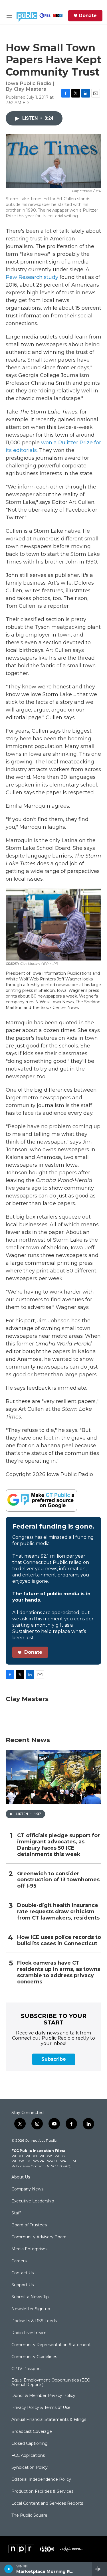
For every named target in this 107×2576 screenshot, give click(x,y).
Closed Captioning (30, 2444)
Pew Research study (32, 277)
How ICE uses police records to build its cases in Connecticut (59, 1940)
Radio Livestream (29, 2333)
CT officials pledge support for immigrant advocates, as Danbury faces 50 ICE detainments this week (58, 1845)
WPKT (52, 2161)
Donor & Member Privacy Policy (43, 2396)
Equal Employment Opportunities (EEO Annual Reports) (51, 2383)
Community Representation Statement (51, 2345)
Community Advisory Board (39, 2237)
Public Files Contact (28, 2166)
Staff (16, 2213)
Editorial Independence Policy (41, 2480)
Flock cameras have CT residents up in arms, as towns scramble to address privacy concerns (59, 1972)
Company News (27, 2189)
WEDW (46, 2156)
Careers (19, 2261)
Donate (88, 16)
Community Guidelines (34, 2357)
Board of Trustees (29, 2225)
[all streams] (99, 2569)
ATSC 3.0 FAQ (58, 2166)
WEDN (31, 2156)
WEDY (60, 2156)
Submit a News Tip (30, 2297)
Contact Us (23, 2273)
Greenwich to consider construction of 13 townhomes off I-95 (58, 1880)
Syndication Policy (30, 2468)
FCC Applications (28, 2456)
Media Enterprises (29, 2249)
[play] (9, 2569)
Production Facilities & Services (42, 2492)
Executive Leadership (33, 2201)
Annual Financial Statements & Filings (49, 2420)
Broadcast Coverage (32, 2432)
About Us (21, 2177)
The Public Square (29, 2516)
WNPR (39, 2161)
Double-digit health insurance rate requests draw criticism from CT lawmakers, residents (58, 1912)
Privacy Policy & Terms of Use (41, 2408)
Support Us (23, 2285)
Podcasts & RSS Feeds (34, 2321)
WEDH (17, 2156)
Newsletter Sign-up (31, 2309)
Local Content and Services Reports (47, 2504)
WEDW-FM (21, 2161)
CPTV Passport (26, 2369)
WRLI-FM (68, 2161)
